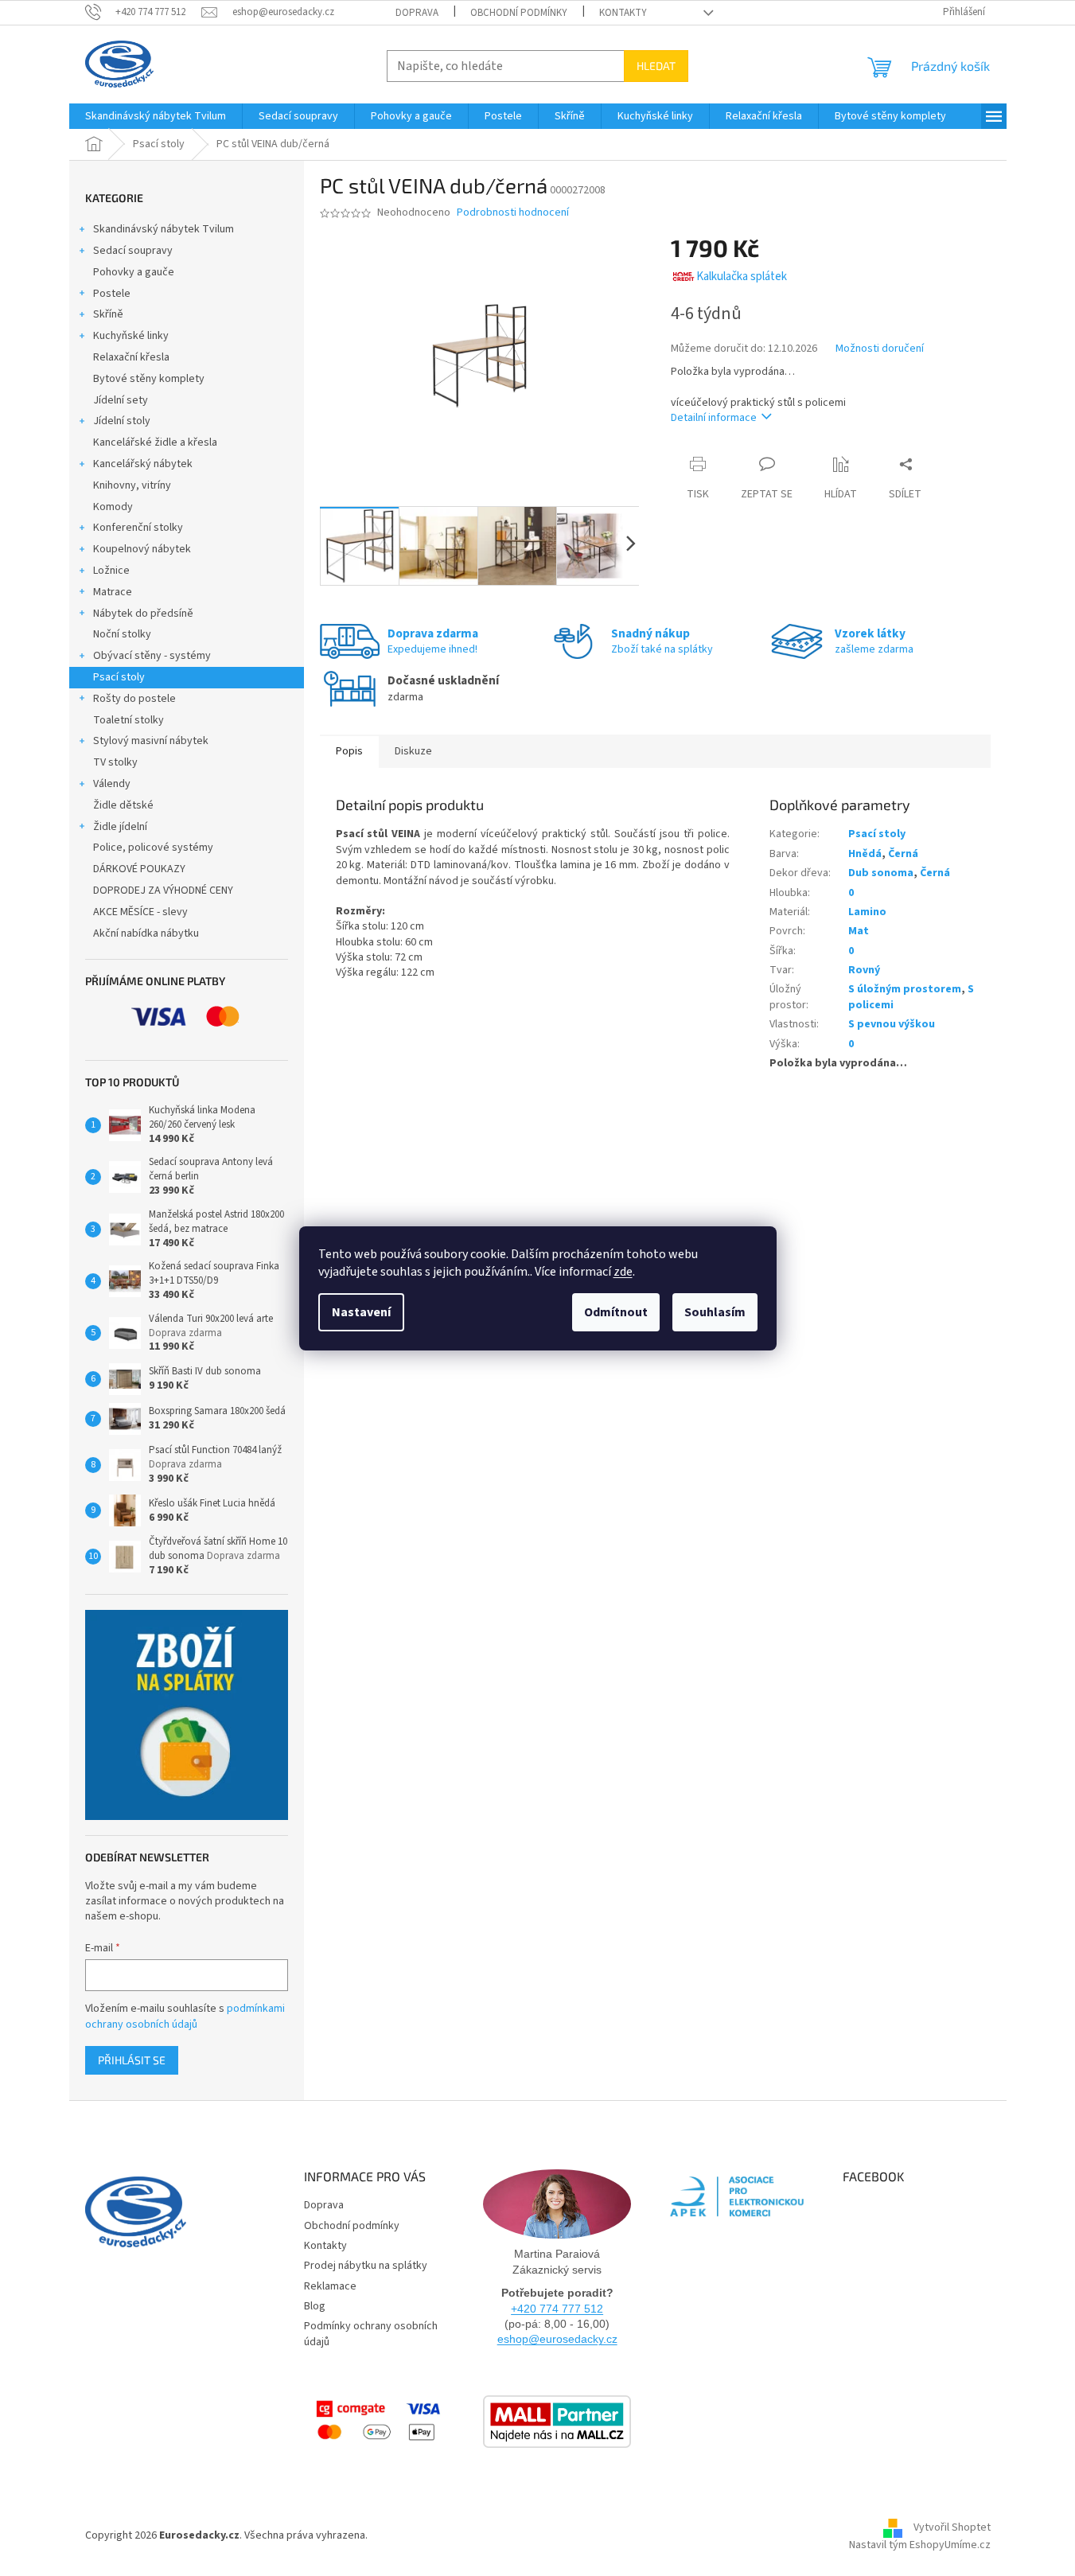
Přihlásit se (132, 2060)
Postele (112, 294)
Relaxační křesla (131, 357)
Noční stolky (122, 634)
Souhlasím (715, 1312)
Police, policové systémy (153, 848)
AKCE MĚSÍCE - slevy (140, 912)
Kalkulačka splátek (742, 277)
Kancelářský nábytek (143, 464)
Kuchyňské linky (131, 336)
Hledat (656, 66)
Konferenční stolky (138, 528)
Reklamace (330, 2286)
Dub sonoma (881, 873)
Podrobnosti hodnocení (513, 213)
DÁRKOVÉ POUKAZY (139, 869)
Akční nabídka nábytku (146, 933)
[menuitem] (156, 116)
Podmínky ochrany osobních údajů (371, 2334)
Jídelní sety (121, 400)
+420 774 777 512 (557, 2309)
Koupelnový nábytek (142, 549)
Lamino (867, 912)
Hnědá (865, 854)
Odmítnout (616, 1312)
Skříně (108, 314)
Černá (903, 854)
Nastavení (361, 1312)
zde (623, 1272)
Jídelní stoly (122, 421)
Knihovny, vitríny (132, 485)
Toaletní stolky (129, 720)
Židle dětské (123, 805)
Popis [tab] (349, 751)
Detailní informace (714, 418)
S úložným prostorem (905, 989)
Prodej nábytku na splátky (366, 2266)
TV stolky (115, 762)
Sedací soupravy (133, 251)
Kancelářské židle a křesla (155, 442)
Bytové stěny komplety (149, 379)
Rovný (864, 970)
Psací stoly (119, 677)
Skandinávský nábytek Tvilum (164, 229)
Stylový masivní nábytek (151, 741)
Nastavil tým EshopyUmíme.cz (920, 2545)
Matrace (113, 592)
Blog (315, 2306)
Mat (859, 931)
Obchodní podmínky (519, 13)
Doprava (417, 13)
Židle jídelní (120, 827)
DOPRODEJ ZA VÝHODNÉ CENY (163, 890)
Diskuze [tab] (413, 751)
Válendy (112, 784)
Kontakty (623, 13)
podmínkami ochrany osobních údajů (185, 2017)
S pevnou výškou (892, 1024)
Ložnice (111, 571)
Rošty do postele (134, 699)
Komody (113, 507)
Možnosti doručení (880, 349)
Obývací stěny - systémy (152, 656)
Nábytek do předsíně (143, 614)
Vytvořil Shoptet (952, 2527)
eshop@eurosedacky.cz (557, 2339)
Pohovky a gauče (134, 272)
